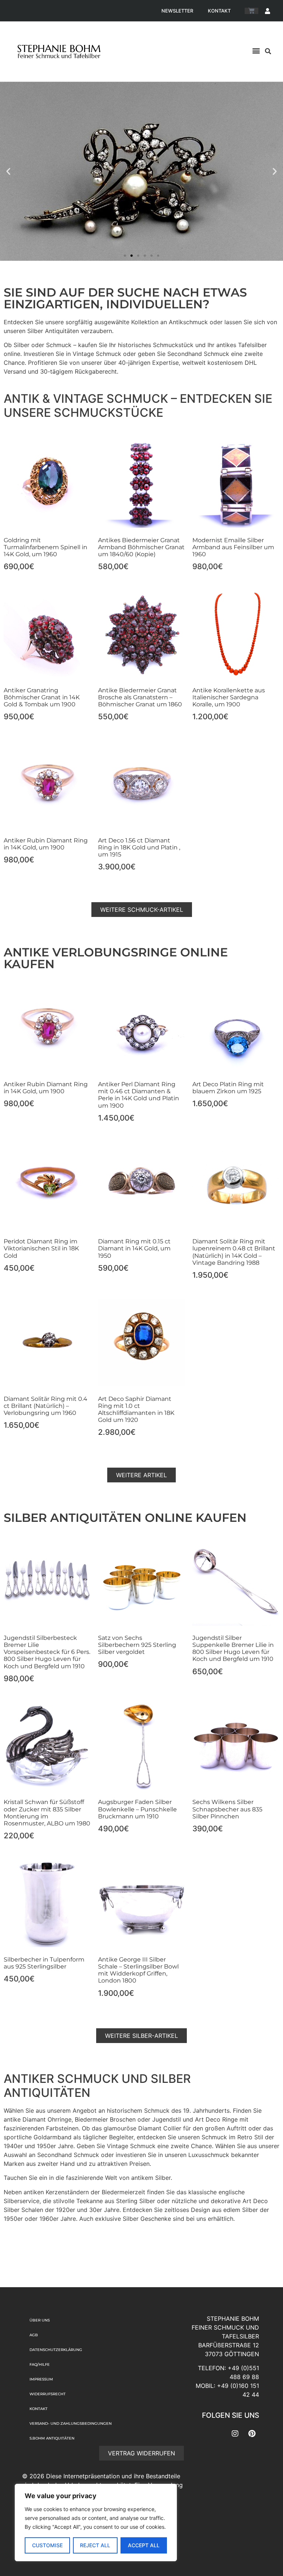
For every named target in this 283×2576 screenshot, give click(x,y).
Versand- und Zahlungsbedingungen (71, 2423)
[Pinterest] (252, 2434)
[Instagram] (235, 2434)
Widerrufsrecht (48, 2394)
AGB (34, 2335)
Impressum (41, 2379)
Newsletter (177, 11)
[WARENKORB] (251, 11)
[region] (96, 2523)
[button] (256, 50)
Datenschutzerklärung (56, 2350)
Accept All (144, 2545)
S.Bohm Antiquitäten (52, 2438)
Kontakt (219, 11)
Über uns (40, 2320)
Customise (47, 2545)
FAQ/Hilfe (40, 2364)
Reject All (95, 2545)
